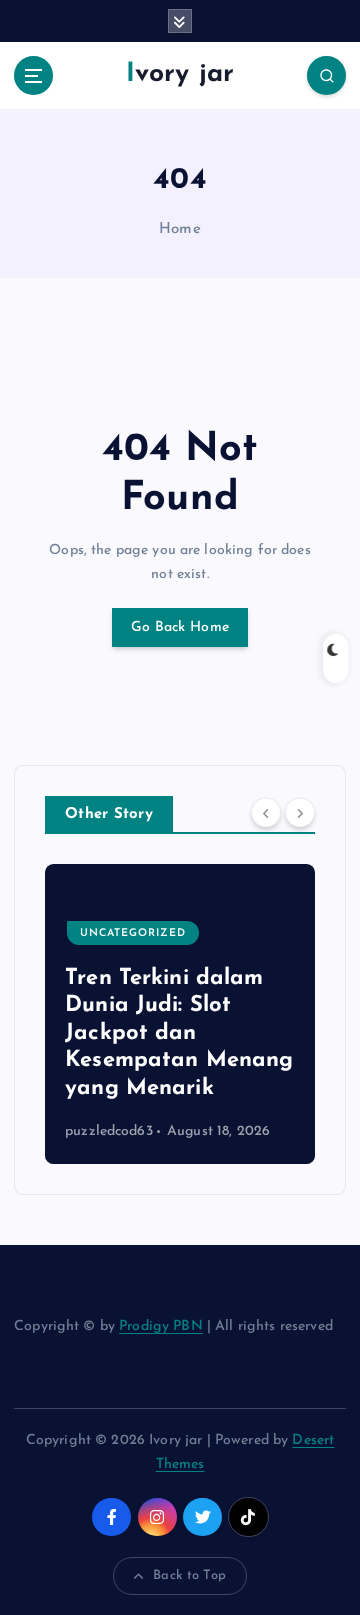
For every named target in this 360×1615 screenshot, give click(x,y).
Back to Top (189, 1575)
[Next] (300, 813)
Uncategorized (133, 933)
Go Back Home (180, 627)
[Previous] (266, 813)
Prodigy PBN (161, 1326)
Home (180, 229)
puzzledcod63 (109, 1131)
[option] (180, 1014)
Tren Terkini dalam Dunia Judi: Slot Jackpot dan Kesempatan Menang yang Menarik (179, 1033)
